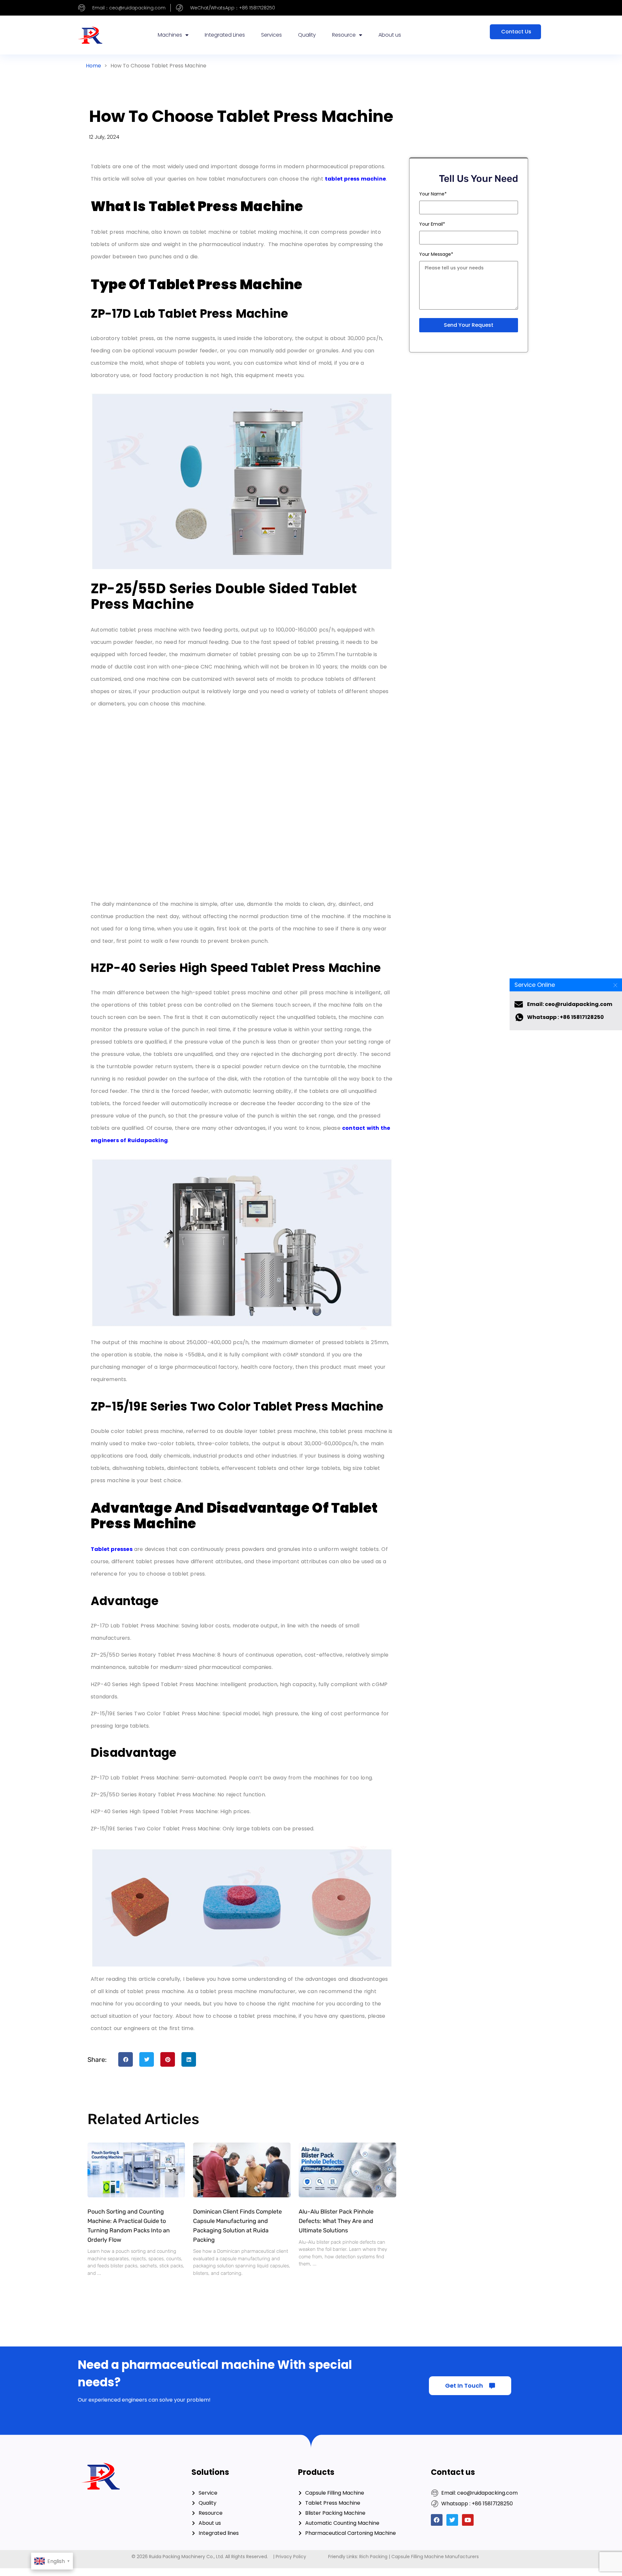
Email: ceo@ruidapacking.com (570, 1004)
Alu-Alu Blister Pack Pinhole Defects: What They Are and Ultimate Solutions (336, 2221)
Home (93, 66)
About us (390, 35)
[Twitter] (452, 2520)
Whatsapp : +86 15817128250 (565, 1017)
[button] (126, 2059)
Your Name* (433, 194)
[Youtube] (468, 2520)
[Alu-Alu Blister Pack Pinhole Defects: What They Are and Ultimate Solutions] (347, 2170)
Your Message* (436, 254)
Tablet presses (112, 1549)
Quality (307, 35)
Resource (344, 35)
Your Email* (432, 224)
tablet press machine (355, 179)
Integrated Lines (225, 35)
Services (271, 35)
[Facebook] (437, 2520)
